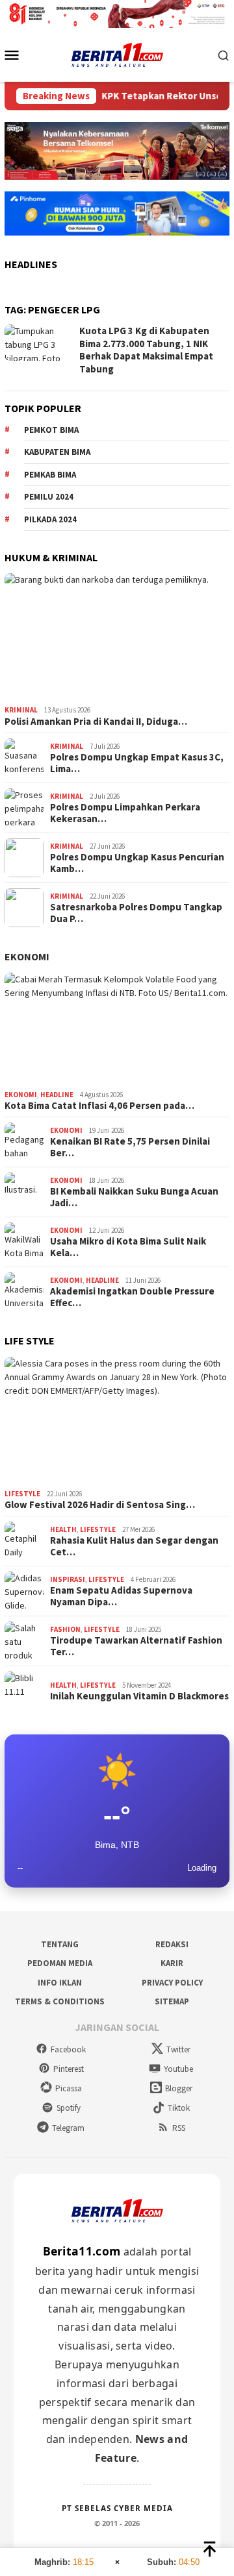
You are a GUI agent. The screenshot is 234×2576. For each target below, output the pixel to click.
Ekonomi (27, 956)
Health (63, 1529)
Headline (57, 1095)
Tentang (60, 1944)
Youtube (178, 2069)
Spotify (69, 2108)
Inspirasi (68, 1579)
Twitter (178, 2049)
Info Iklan (60, 1983)
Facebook (68, 2049)
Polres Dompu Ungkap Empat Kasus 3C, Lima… (137, 763)
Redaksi (172, 1944)
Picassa (69, 2088)
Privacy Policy (172, 1983)
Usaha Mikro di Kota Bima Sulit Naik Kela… (128, 1247)
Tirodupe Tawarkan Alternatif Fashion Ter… (136, 1646)
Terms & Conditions (60, 2001)
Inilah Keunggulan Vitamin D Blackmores (139, 1696)
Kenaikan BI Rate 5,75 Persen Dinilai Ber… (130, 1147)
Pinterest (69, 2069)
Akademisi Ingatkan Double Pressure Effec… (132, 1297)
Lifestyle (22, 1494)
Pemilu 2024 (49, 497)
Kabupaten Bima (57, 452)
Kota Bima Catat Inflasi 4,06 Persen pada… (99, 1106)
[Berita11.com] (117, 54)
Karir (172, 1963)
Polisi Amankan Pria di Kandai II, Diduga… (96, 722)
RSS (179, 2128)
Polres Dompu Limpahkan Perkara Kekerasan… (125, 813)
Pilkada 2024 (50, 519)
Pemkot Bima (51, 430)
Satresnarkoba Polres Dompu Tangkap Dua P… (136, 913)
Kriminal (21, 710)
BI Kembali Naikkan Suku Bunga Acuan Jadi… (134, 1197)
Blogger (179, 2088)
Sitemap (172, 2001)
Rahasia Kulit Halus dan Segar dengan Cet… (134, 1546)
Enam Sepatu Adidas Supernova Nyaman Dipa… (121, 1596)
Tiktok (179, 2108)
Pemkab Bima (50, 475)
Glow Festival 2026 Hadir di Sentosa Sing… (100, 1505)
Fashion (65, 1629)
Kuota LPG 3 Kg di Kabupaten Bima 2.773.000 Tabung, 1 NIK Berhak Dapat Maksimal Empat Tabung (146, 350)
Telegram (68, 2128)
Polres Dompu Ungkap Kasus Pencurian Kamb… (137, 863)
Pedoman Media (60, 1963)
